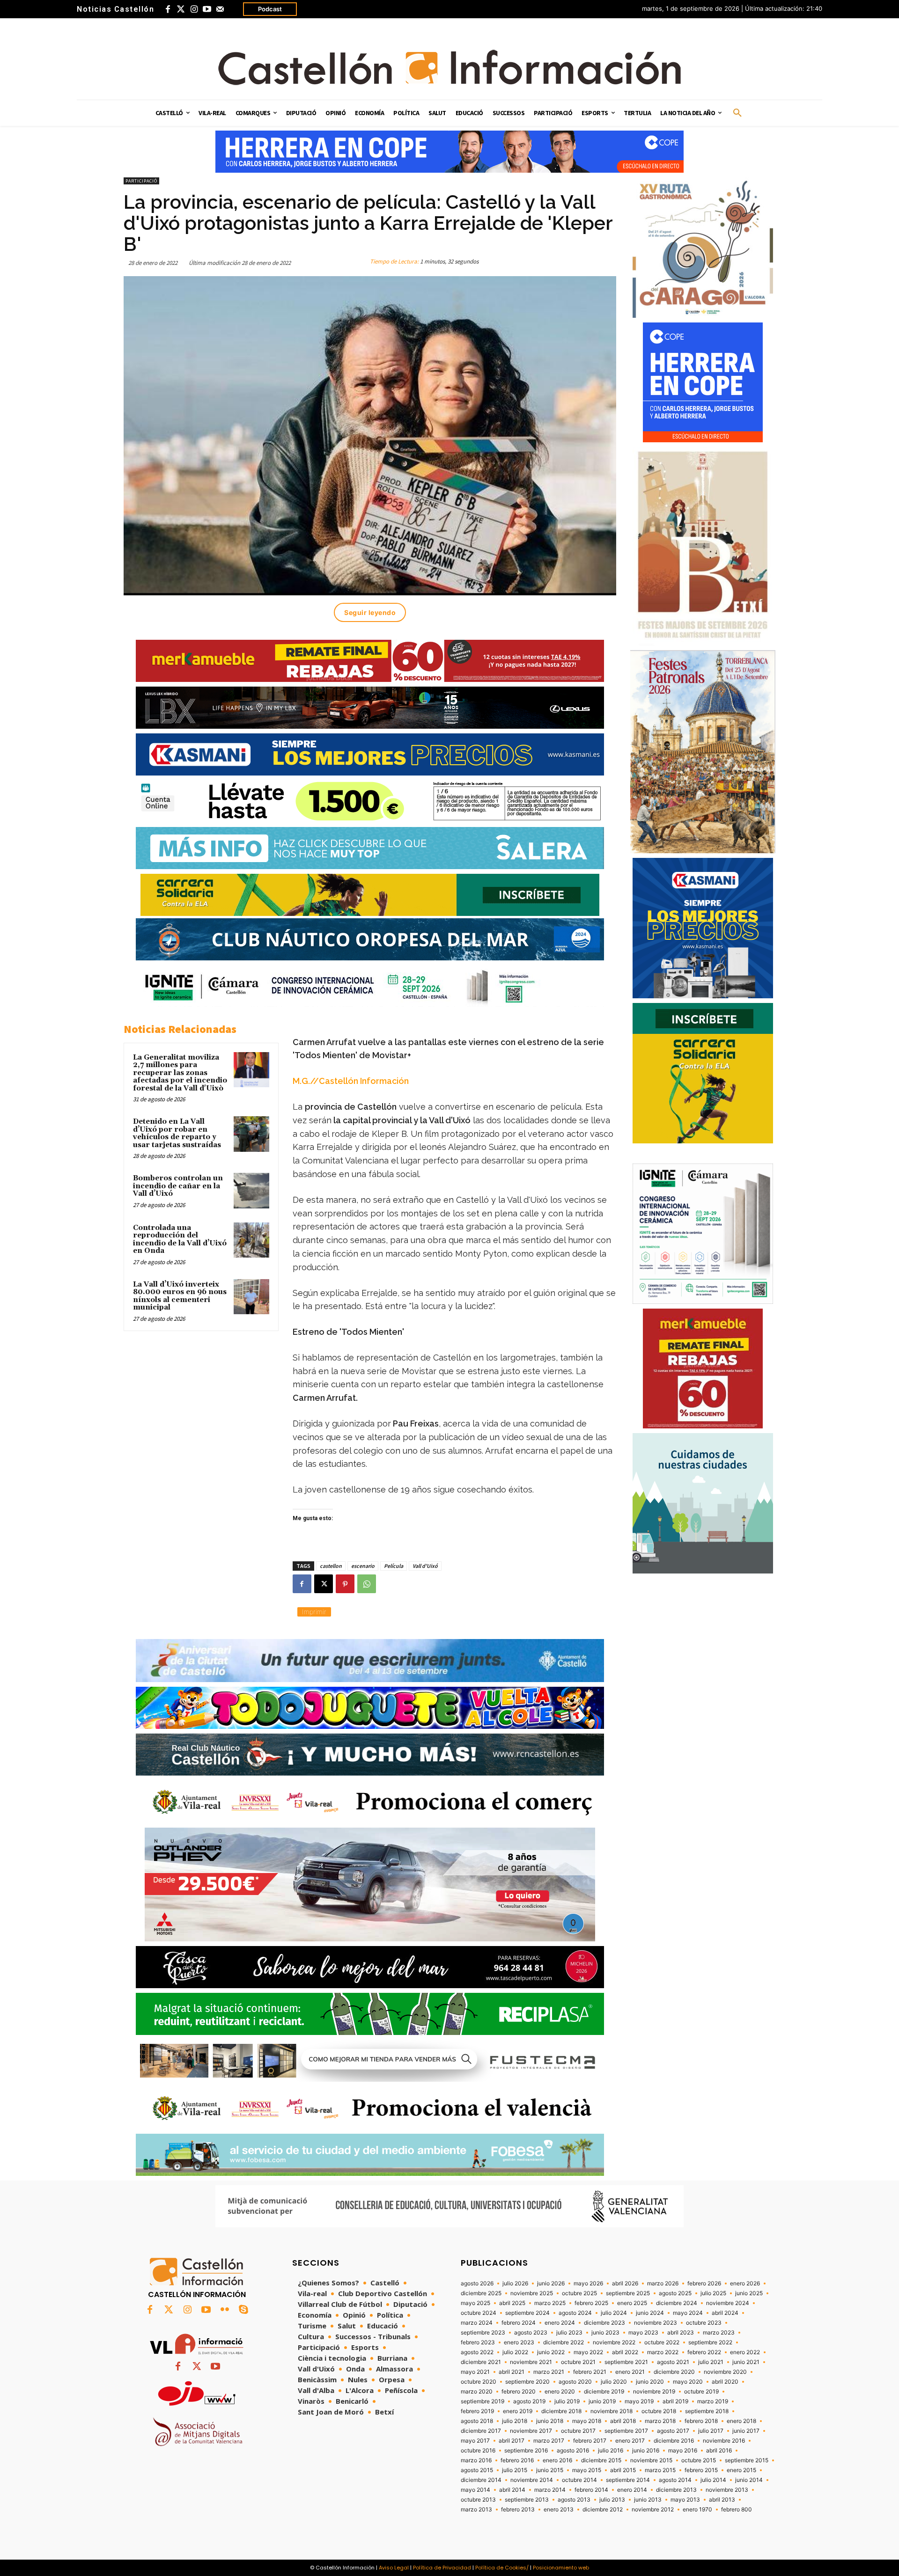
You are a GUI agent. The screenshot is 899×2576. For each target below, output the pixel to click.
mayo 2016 (683, 2451)
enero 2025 (632, 2303)
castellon (331, 1566)
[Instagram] (194, 9)
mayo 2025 (475, 2303)
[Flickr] (225, 2310)
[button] (737, 113)
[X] (324, 1584)
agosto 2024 (575, 2313)
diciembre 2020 (674, 2372)
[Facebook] (168, 9)
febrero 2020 (519, 2392)
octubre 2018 (659, 2411)
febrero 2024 (519, 2323)
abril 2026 (625, 2283)
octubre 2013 (478, 2500)
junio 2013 (648, 2500)
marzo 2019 (713, 2401)
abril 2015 (623, 2470)
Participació (141, 181)
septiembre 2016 (526, 2451)
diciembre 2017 (481, 2431)
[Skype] (243, 2310)
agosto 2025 (675, 2293)
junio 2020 (650, 2382)
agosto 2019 (529, 2401)
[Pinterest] (345, 1584)
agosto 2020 (575, 2382)
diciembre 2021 (481, 2362)
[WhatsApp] (367, 1584)
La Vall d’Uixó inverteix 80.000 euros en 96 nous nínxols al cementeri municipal (180, 1296)
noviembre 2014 (532, 2480)
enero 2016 (557, 2460)
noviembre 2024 (728, 2303)
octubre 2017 (578, 2431)
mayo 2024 (688, 2313)
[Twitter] (181, 9)
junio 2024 (650, 2313)
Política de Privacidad (442, 2568)
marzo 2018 (660, 2421)
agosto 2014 (675, 2480)
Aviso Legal (394, 2568)
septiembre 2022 (710, 2342)
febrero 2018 (701, 2421)
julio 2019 (567, 2401)
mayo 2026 (588, 2283)
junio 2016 (646, 2451)
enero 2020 (560, 2392)
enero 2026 (745, 2283)
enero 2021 (630, 2372)
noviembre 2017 (531, 2431)
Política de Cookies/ (502, 2568)
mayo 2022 (588, 2352)
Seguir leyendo (370, 612)
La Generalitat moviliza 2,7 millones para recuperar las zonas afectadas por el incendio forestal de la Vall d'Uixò (180, 1073)
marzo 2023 (719, 2333)
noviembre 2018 (612, 2411)
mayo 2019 (639, 2401)
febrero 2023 (478, 2342)
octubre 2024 (479, 2313)
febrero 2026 (704, 2283)
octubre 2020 (479, 2382)
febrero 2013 (518, 2510)
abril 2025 (512, 2303)
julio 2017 (711, 2431)
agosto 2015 (477, 2470)
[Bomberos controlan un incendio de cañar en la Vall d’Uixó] (251, 1191)
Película (394, 1566)
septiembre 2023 (483, 2333)
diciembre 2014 (481, 2480)
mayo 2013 (685, 2500)
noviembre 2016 (724, 2441)
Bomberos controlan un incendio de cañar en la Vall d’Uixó (178, 1186)
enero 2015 (741, 2470)
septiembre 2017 (626, 2431)
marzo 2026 (663, 2283)
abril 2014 (512, 2490)
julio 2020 (614, 2382)
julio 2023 (569, 2333)
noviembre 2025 (532, 2293)
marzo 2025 (550, 2303)
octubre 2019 (701, 2392)
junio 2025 (749, 2293)
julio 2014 (713, 2480)
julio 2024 (614, 2313)
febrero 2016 (517, 2460)
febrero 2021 (590, 2372)
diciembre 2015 (601, 2460)
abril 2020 (725, 2382)
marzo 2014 (550, 2490)
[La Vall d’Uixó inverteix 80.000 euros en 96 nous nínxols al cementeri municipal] (251, 1297)
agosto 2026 (477, 2283)
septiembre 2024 (527, 2313)
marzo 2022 (663, 2352)
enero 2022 (745, 2352)
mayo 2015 (587, 2470)
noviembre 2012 (653, 2510)
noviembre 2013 (727, 2490)
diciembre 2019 (604, 2392)
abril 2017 (512, 2441)
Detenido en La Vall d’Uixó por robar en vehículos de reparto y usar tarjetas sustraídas (177, 1133)
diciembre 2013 (676, 2490)
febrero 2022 (704, 2352)
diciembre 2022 (564, 2342)
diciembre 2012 (603, 2510)
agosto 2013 (574, 2500)
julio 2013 (612, 2500)
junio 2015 (550, 2470)
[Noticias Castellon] (449, 67)
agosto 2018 (477, 2421)
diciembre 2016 (674, 2441)
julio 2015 (515, 2470)
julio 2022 (515, 2352)
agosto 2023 (531, 2333)
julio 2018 (515, 2421)
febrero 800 (737, 2510)
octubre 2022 (662, 2342)
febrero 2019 (477, 2411)
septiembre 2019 (483, 2401)
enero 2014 (632, 2490)
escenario (363, 1566)
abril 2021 (512, 2372)
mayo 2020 (688, 2382)
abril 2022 (625, 2352)
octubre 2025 (579, 2293)
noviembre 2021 (531, 2362)
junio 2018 (550, 2421)
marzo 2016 (476, 2460)
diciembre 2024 (677, 2303)
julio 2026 (515, 2283)
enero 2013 (559, 2510)
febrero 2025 (591, 2303)
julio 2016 (611, 2451)
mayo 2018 (587, 2421)
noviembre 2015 (651, 2460)
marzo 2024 (477, 2323)
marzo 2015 (660, 2470)
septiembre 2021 (626, 2362)
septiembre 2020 (527, 2382)
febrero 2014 (591, 2490)
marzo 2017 (549, 2441)
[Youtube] (207, 9)
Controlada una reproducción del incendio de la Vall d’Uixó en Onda (180, 1240)
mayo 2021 (475, 2372)
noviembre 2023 (656, 2323)
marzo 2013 (476, 2510)
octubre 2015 (699, 2460)
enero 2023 (519, 2342)
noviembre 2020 (725, 2372)
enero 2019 (518, 2411)
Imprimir (314, 1612)
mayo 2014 (475, 2490)
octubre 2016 (478, 2451)
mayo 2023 (643, 2333)
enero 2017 (630, 2441)
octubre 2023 (704, 2323)
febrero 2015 (701, 2470)
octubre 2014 (579, 2480)
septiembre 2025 (628, 2293)
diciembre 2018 (561, 2411)
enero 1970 (697, 2510)
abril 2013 (722, 2500)
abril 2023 (681, 2333)
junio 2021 (746, 2362)
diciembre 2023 (604, 2323)
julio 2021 (711, 2362)
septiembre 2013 (527, 2500)
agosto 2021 (673, 2362)
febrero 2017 (590, 2441)
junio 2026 (551, 2283)
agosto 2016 (573, 2451)
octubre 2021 (578, 2362)
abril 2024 (725, 2313)
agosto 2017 (673, 2431)
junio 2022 (551, 2352)
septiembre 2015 (747, 2460)
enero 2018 (741, 2421)
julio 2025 (713, 2293)
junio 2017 (746, 2431)
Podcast (270, 9)
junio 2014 (749, 2480)
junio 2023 (605, 2333)
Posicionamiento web (561, 2568)
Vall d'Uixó (425, 1566)
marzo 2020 (477, 2392)
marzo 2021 (549, 2372)
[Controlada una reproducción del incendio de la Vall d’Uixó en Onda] (251, 1240)
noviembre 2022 (614, 2342)
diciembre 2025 (481, 2293)
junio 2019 (602, 2401)
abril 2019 (675, 2401)
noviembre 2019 (654, 2392)
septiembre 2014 (628, 2480)
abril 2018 (623, 2421)
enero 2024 (560, 2323)
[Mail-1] (220, 9)
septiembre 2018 (707, 2411)
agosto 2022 (477, 2352)
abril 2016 (719, 2451)
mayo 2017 (475, 2441)
